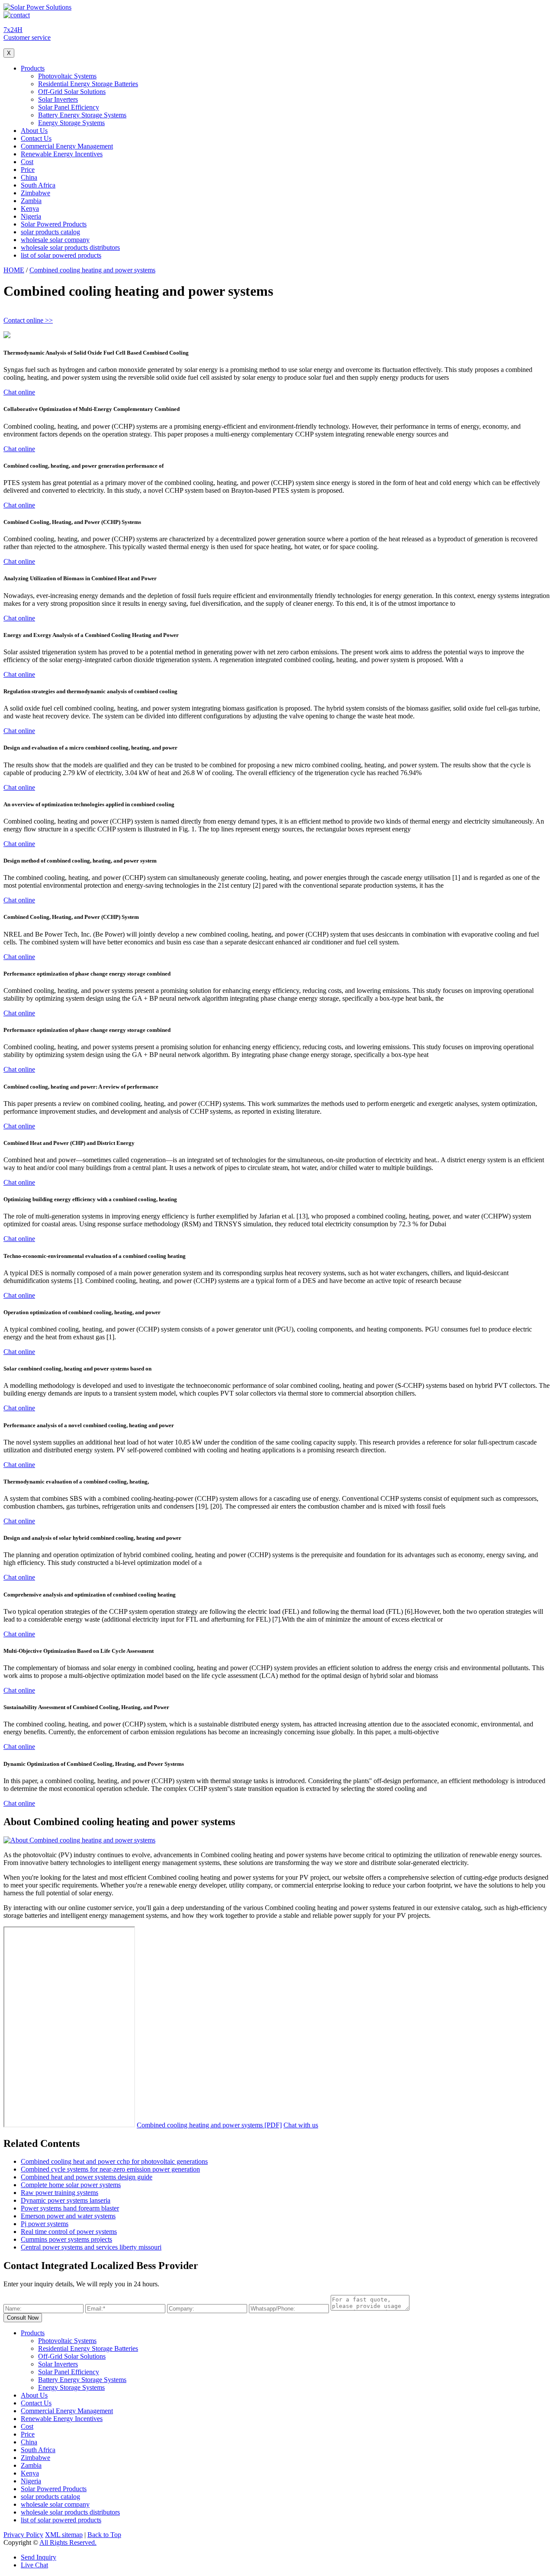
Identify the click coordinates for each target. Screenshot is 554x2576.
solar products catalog (50, 232)
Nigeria (31, 216)
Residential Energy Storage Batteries (88, 84)
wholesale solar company (55, 240)
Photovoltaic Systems (67, 76)
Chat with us (301, 2125)
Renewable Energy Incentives (62, 154)
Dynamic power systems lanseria (66, 2200)
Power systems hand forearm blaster (70, 2208)
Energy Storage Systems (71, 123)
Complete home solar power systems (71, 2185)
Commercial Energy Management (67, 146)
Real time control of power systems (69, 2232)
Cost (27, 162)
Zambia (31, 201)
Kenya (30, 208)
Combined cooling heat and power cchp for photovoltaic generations (114, 2161)
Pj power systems (45, 2224)
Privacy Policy (23, 2535)
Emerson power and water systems (68, 2216)
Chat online (19, 392)
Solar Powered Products (54, 224)
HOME (14, 270)
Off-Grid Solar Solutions (72, 92)
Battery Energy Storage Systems (82, 115)
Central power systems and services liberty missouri (91, 2247)
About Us (34, 131)
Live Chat (34, 2565)
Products (33, 68)
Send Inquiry (39, 2557)
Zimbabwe (35, 193)
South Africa (38, 185)
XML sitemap (64, 2535)
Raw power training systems (60, 2193)
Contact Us (36, 138)
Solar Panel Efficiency (69, 107)
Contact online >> (28, 320)
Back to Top (104, 2535)
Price (28, 170)
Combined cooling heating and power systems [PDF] (209, 2125)
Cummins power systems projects (66, 2239)
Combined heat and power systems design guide (87, 2177)
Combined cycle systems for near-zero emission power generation (110, 2169)
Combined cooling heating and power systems (92, 270)
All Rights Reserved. (68, 2542)
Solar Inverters (58, 99)
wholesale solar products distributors (70, 247)
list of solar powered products (61, 255)
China (29, 177)
